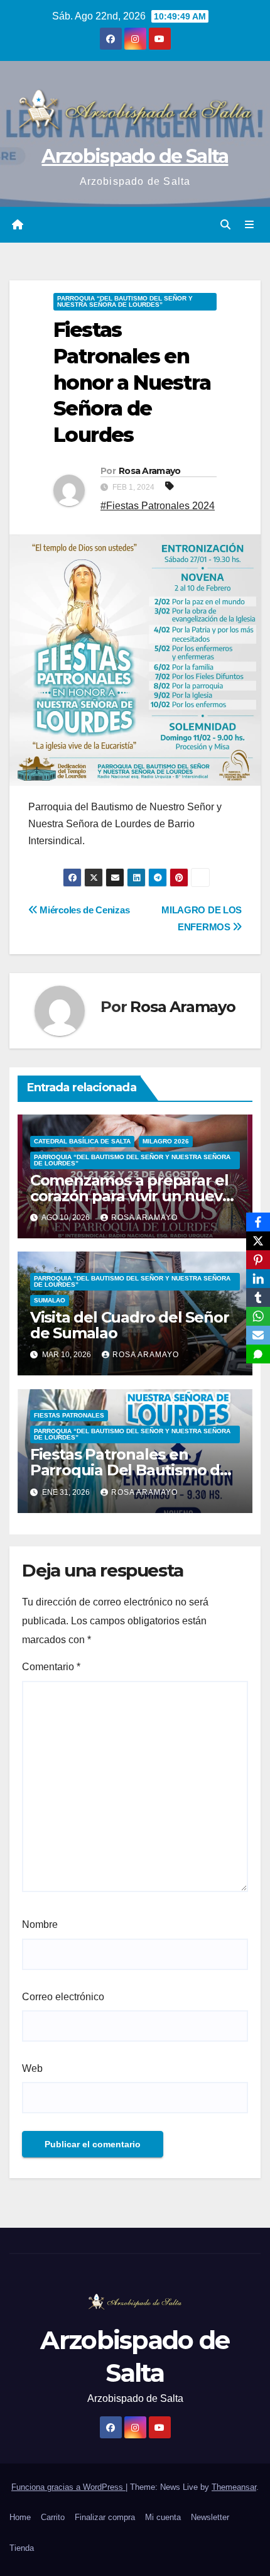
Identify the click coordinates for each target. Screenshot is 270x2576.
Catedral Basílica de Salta (82, 1141)
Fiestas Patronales (69, 1415)
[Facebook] (258, 1222)
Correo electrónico (63, 1997)
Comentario (51, 1667)
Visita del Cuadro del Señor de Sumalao (130, 1325)
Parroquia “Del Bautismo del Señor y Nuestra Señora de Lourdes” (125, 301)
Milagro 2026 (166, 1141)
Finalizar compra (105, 2517)
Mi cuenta (163, 2517)
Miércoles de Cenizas (84, 910)
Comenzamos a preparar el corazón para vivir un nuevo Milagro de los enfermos (131, 1196)
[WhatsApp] (258, 1316)
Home (20, 2517)
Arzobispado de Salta (135, 156)
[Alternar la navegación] (250, 225)
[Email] (258, 1335)
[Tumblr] (258, 1297)
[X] (258, 1241)
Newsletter (210, 2517)
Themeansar (234, 2487)
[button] (225, 225)
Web (32, 2068)
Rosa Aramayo (150, 471)
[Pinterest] (258, 1260)
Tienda (22, 2548)
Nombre (40, 1924)
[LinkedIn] (258, 1279)
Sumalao (50, 1300)
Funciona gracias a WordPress (68, 2487)
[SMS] (258, 1354)
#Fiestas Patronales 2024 (158, 506)
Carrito (53, 2517)
